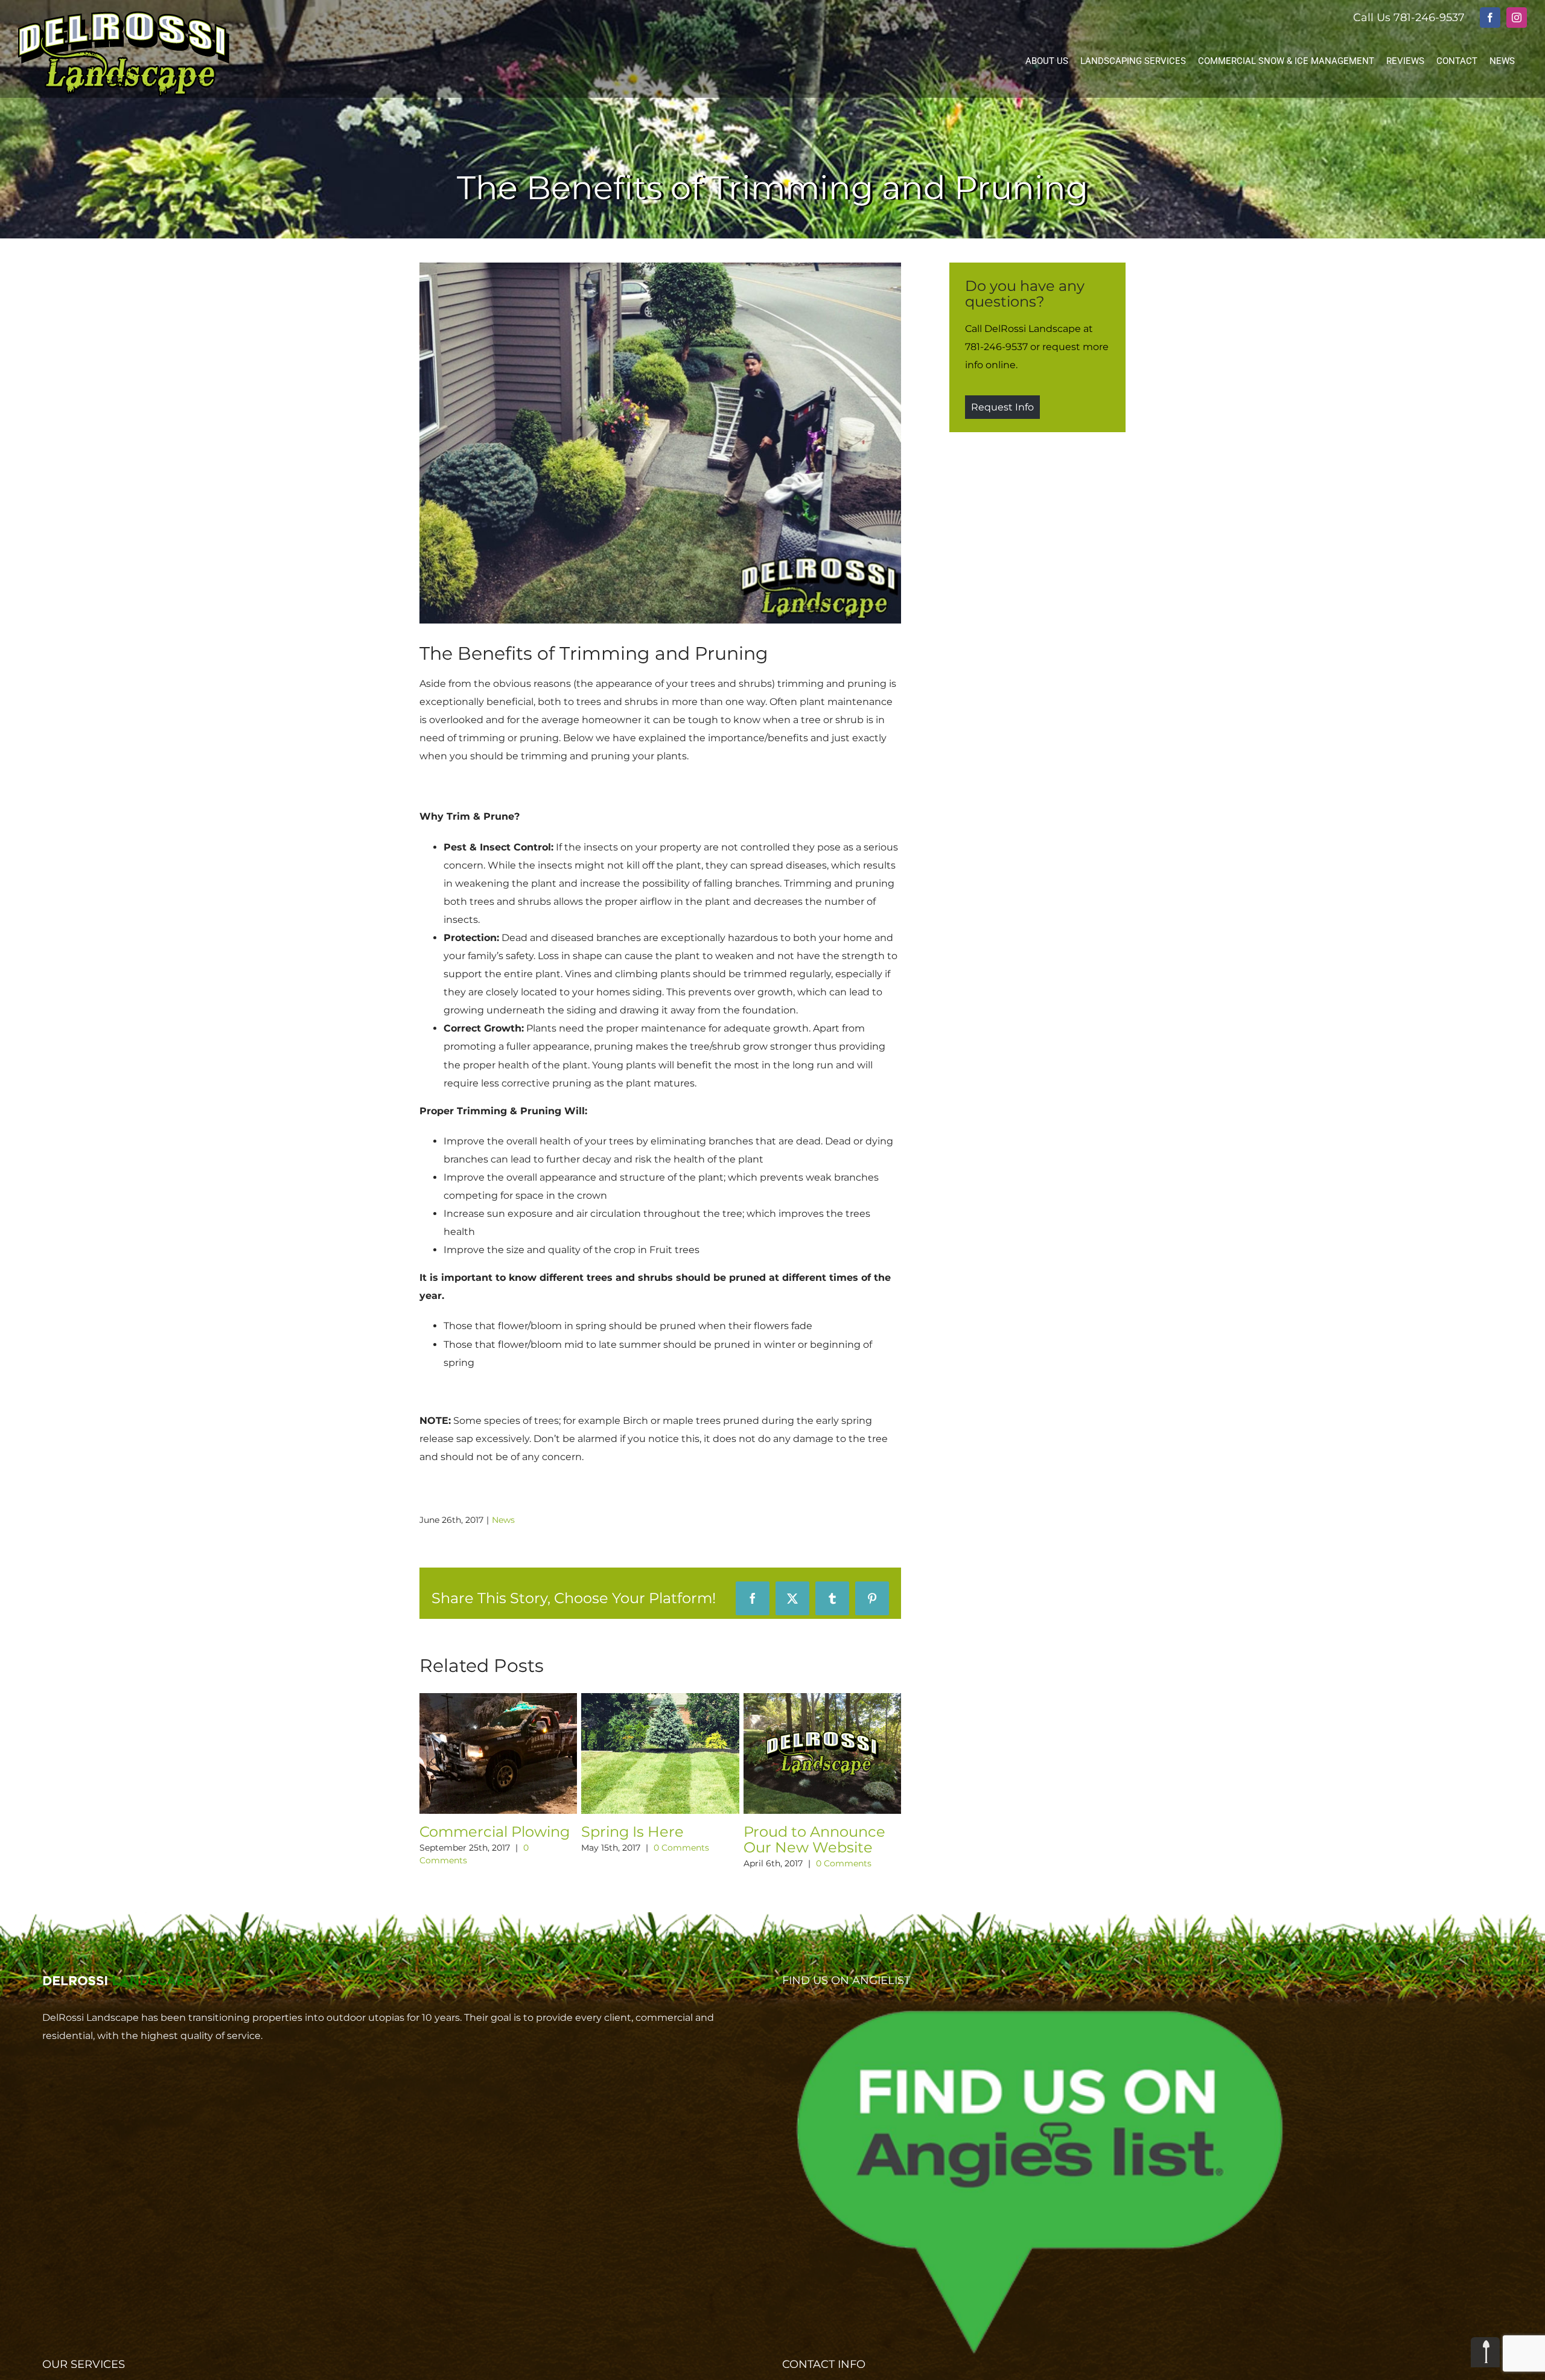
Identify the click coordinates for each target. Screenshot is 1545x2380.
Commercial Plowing (511, 1832)
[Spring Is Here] (677, 1699)
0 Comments (698, 1848)
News (503, 1520)
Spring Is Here (649, 1832)
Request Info (1002, 407)
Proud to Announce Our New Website (831, 1839)
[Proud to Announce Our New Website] (839, 1699)
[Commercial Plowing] (514, 1699)
